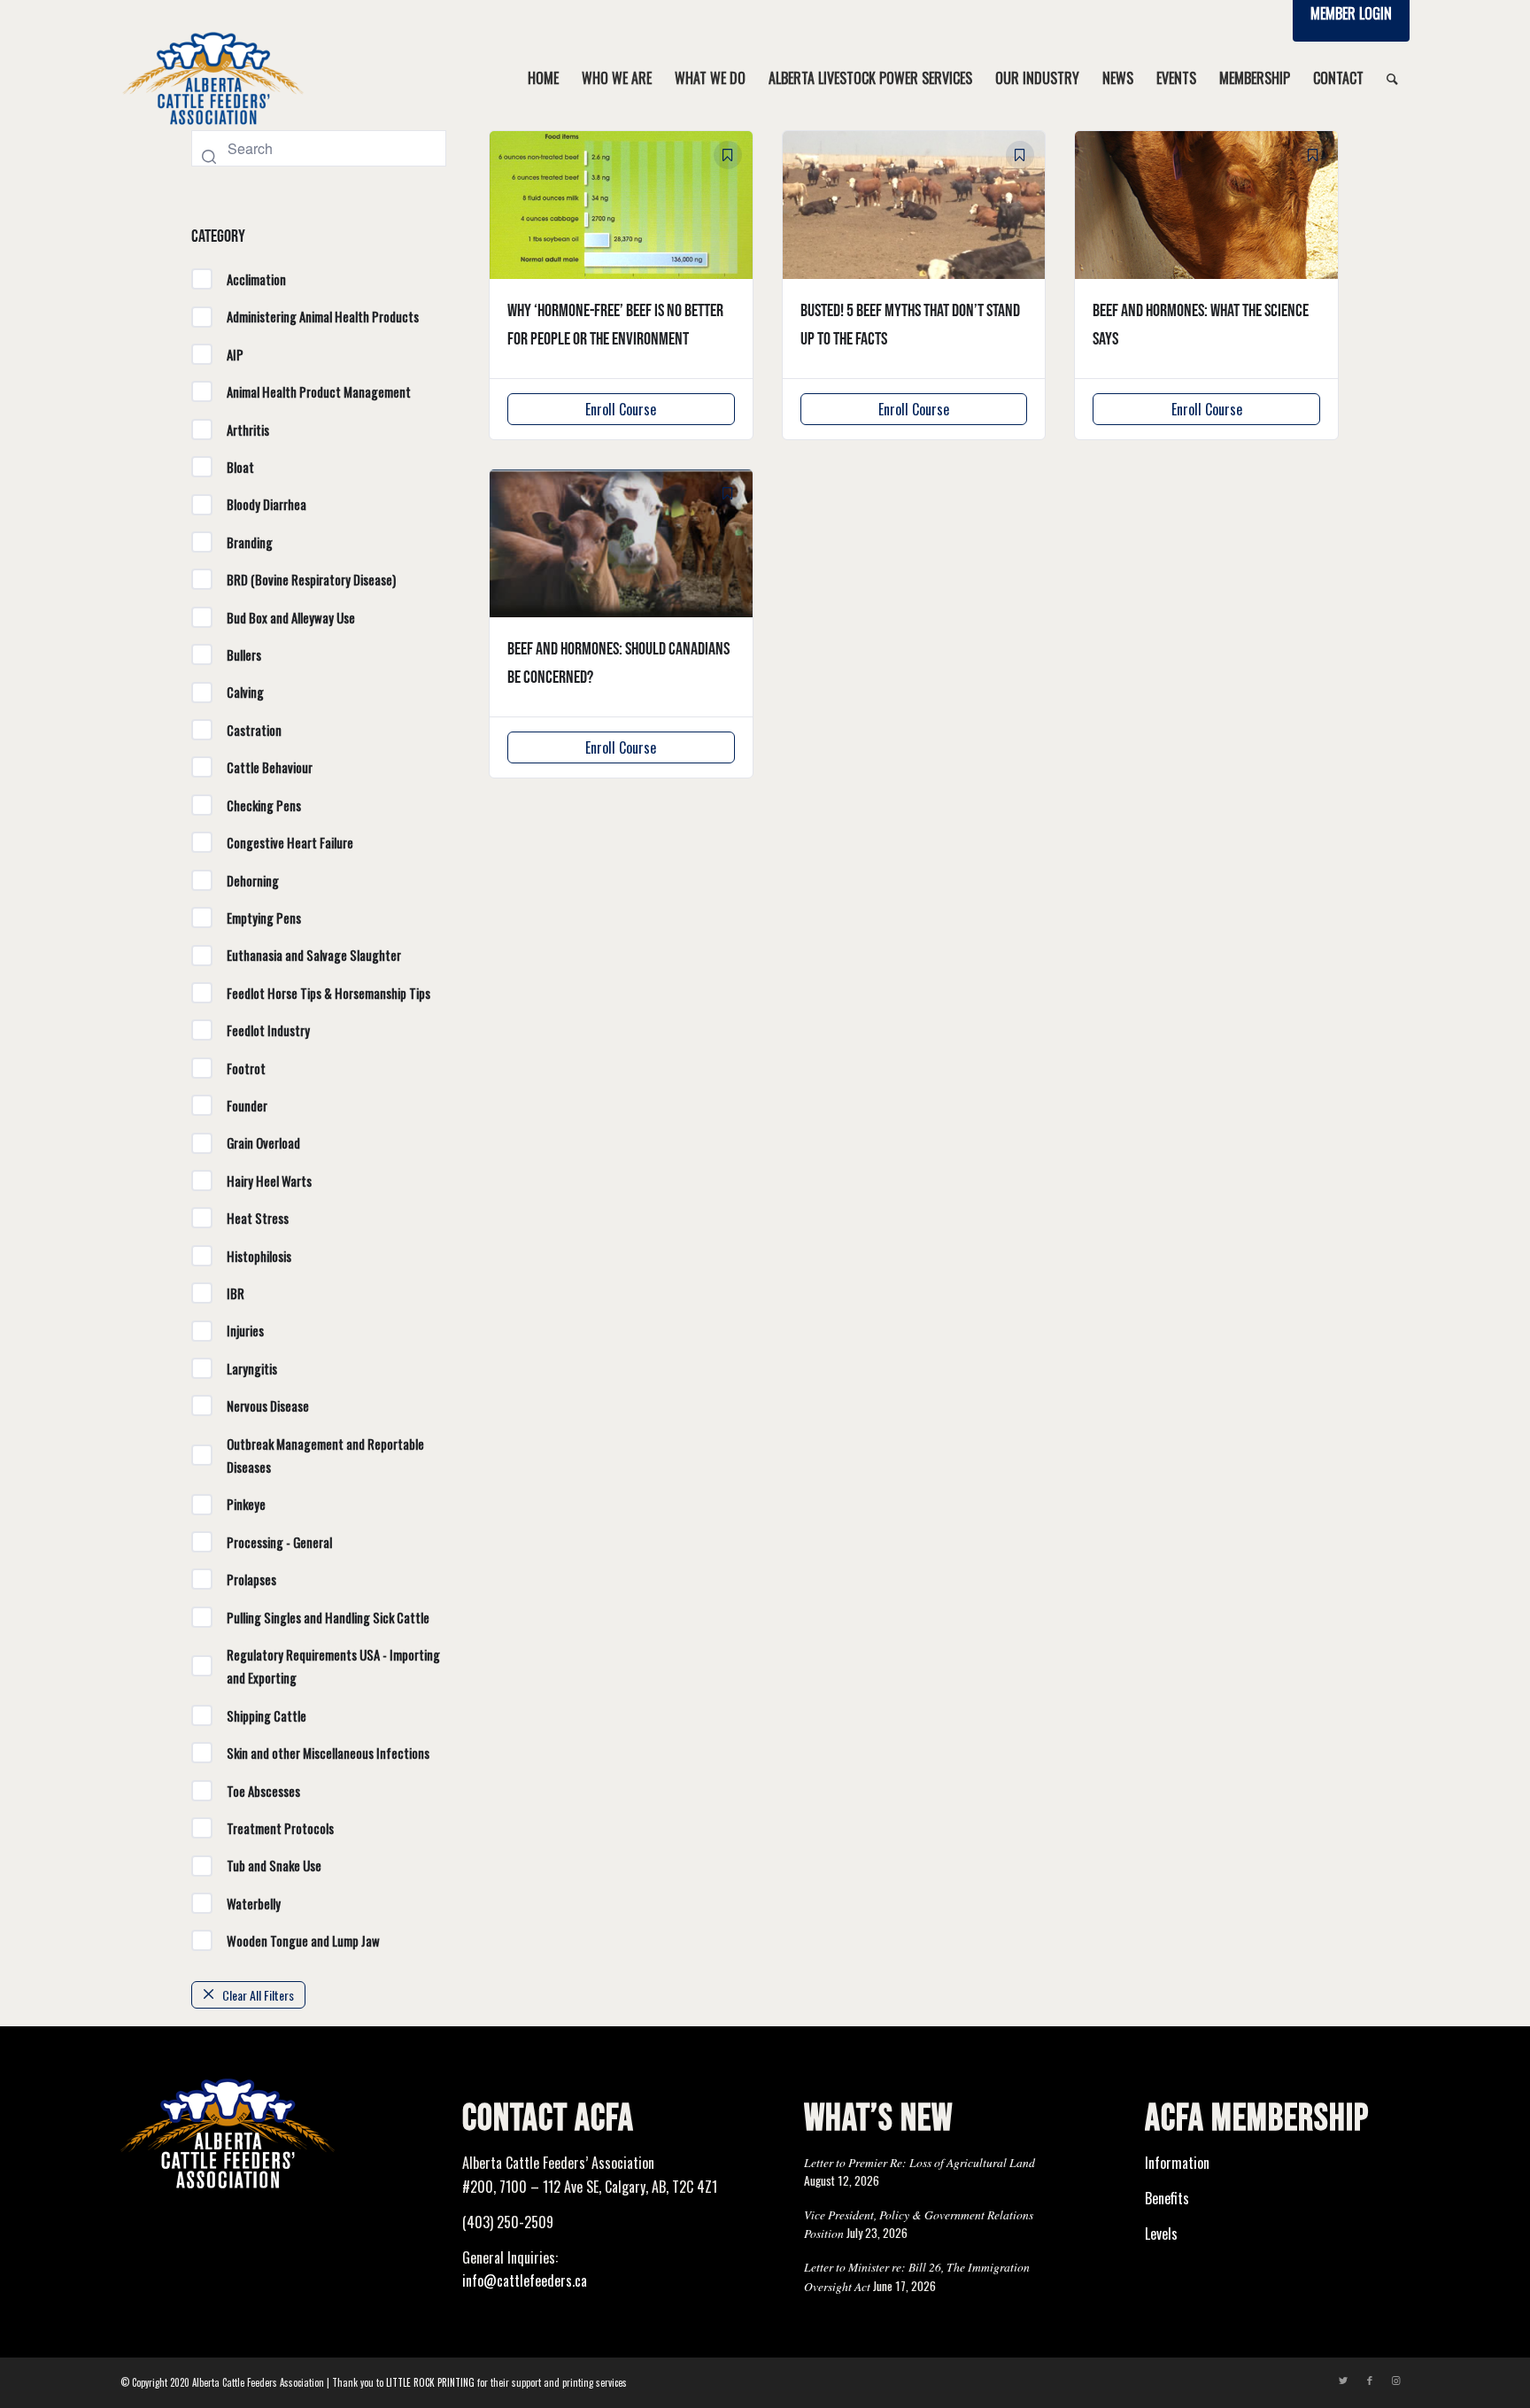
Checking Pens (264, 805)
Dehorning (253, 880)
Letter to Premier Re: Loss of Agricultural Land (920, 2162)
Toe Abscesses (263, 1791)
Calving (245, 692)
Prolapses (251, 1579)
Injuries (245, 1330)
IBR (236, 1293)
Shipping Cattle (267, 1715)
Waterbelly (254, 1903)
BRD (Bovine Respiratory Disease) (311, 579)
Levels (1161, 2234)
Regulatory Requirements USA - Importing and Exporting (333, 1666)
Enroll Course (621, 409)
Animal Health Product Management (319, 391)
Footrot (246, 1068)
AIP (235, 354)
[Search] (1392, 78)
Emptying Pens (264, 918)
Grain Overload (263, 1142)
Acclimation (256, 279)
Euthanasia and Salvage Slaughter (314, 955)
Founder (247, 1105)
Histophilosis (259, 1256)
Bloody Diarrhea (267, 504)
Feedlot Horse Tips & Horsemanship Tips (328, 993)
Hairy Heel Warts (269, 1181)
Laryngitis (252, 1368)
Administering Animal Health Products (323, 316)
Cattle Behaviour (270, 767)
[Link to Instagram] (1396, 2380)
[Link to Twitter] (1343, 2380)
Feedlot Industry (268, 1030)
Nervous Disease (268, 1405)
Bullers (244, 654)
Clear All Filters (258, 1995)
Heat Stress (258, 1218)
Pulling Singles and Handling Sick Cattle (328, 1617)
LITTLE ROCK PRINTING (430, 2382)
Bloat (240, 467)
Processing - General (279, 1542)
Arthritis (248, 430)
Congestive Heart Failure (290, 842)
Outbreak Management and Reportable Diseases (325, 1455)
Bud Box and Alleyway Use (291, 617)
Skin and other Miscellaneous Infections (328, 1753)
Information (1177, 2163)
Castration (254, 730)
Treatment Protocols (280, 1828)
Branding (250, 542)
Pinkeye (246, 1504)
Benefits (1167, 2198)
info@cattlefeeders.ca (525, 2280)
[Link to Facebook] (1370, 2380)
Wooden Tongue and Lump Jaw (303, 1940)
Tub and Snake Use (274, 1865)
